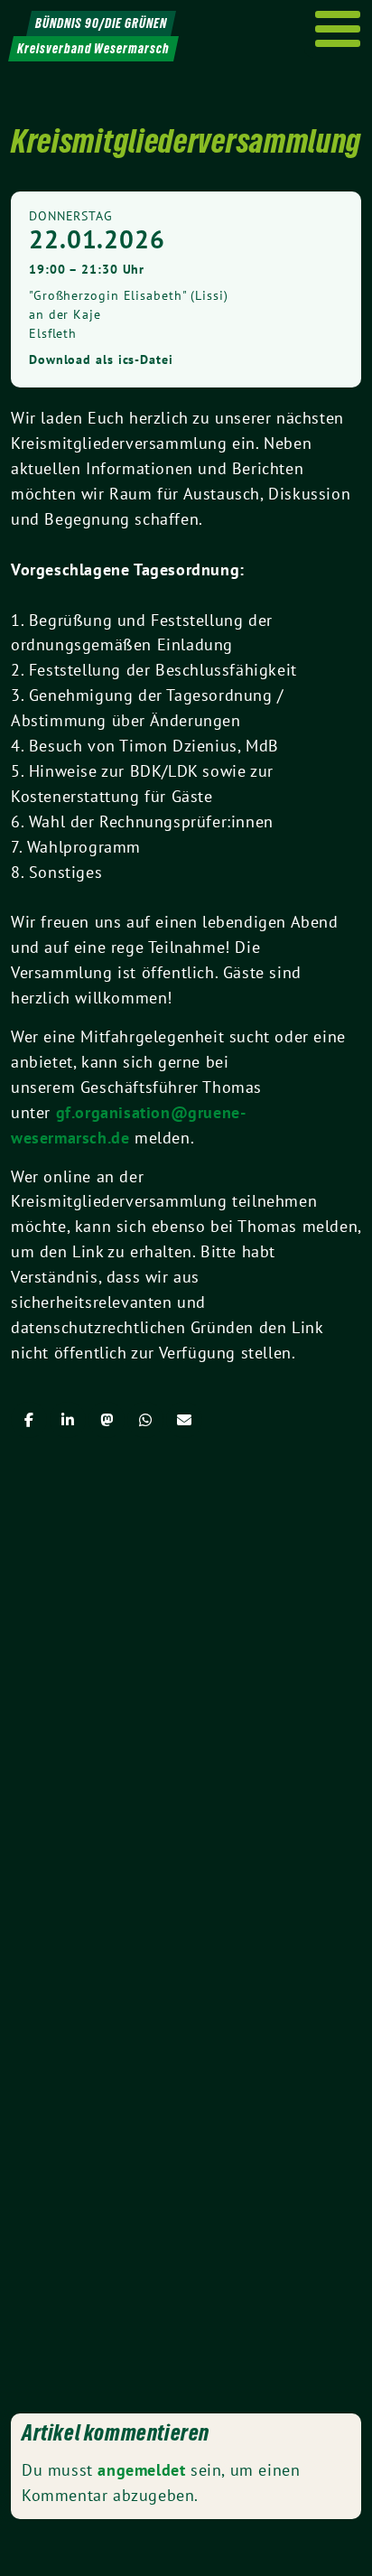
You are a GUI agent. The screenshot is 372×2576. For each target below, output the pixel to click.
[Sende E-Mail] (184, 1420)
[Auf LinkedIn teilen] (68, 1420)
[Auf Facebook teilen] (29, 1420)
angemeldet (141, 2470)
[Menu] (338, 29)
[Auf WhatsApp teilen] (145, 1420)
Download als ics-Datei (101, 359)
